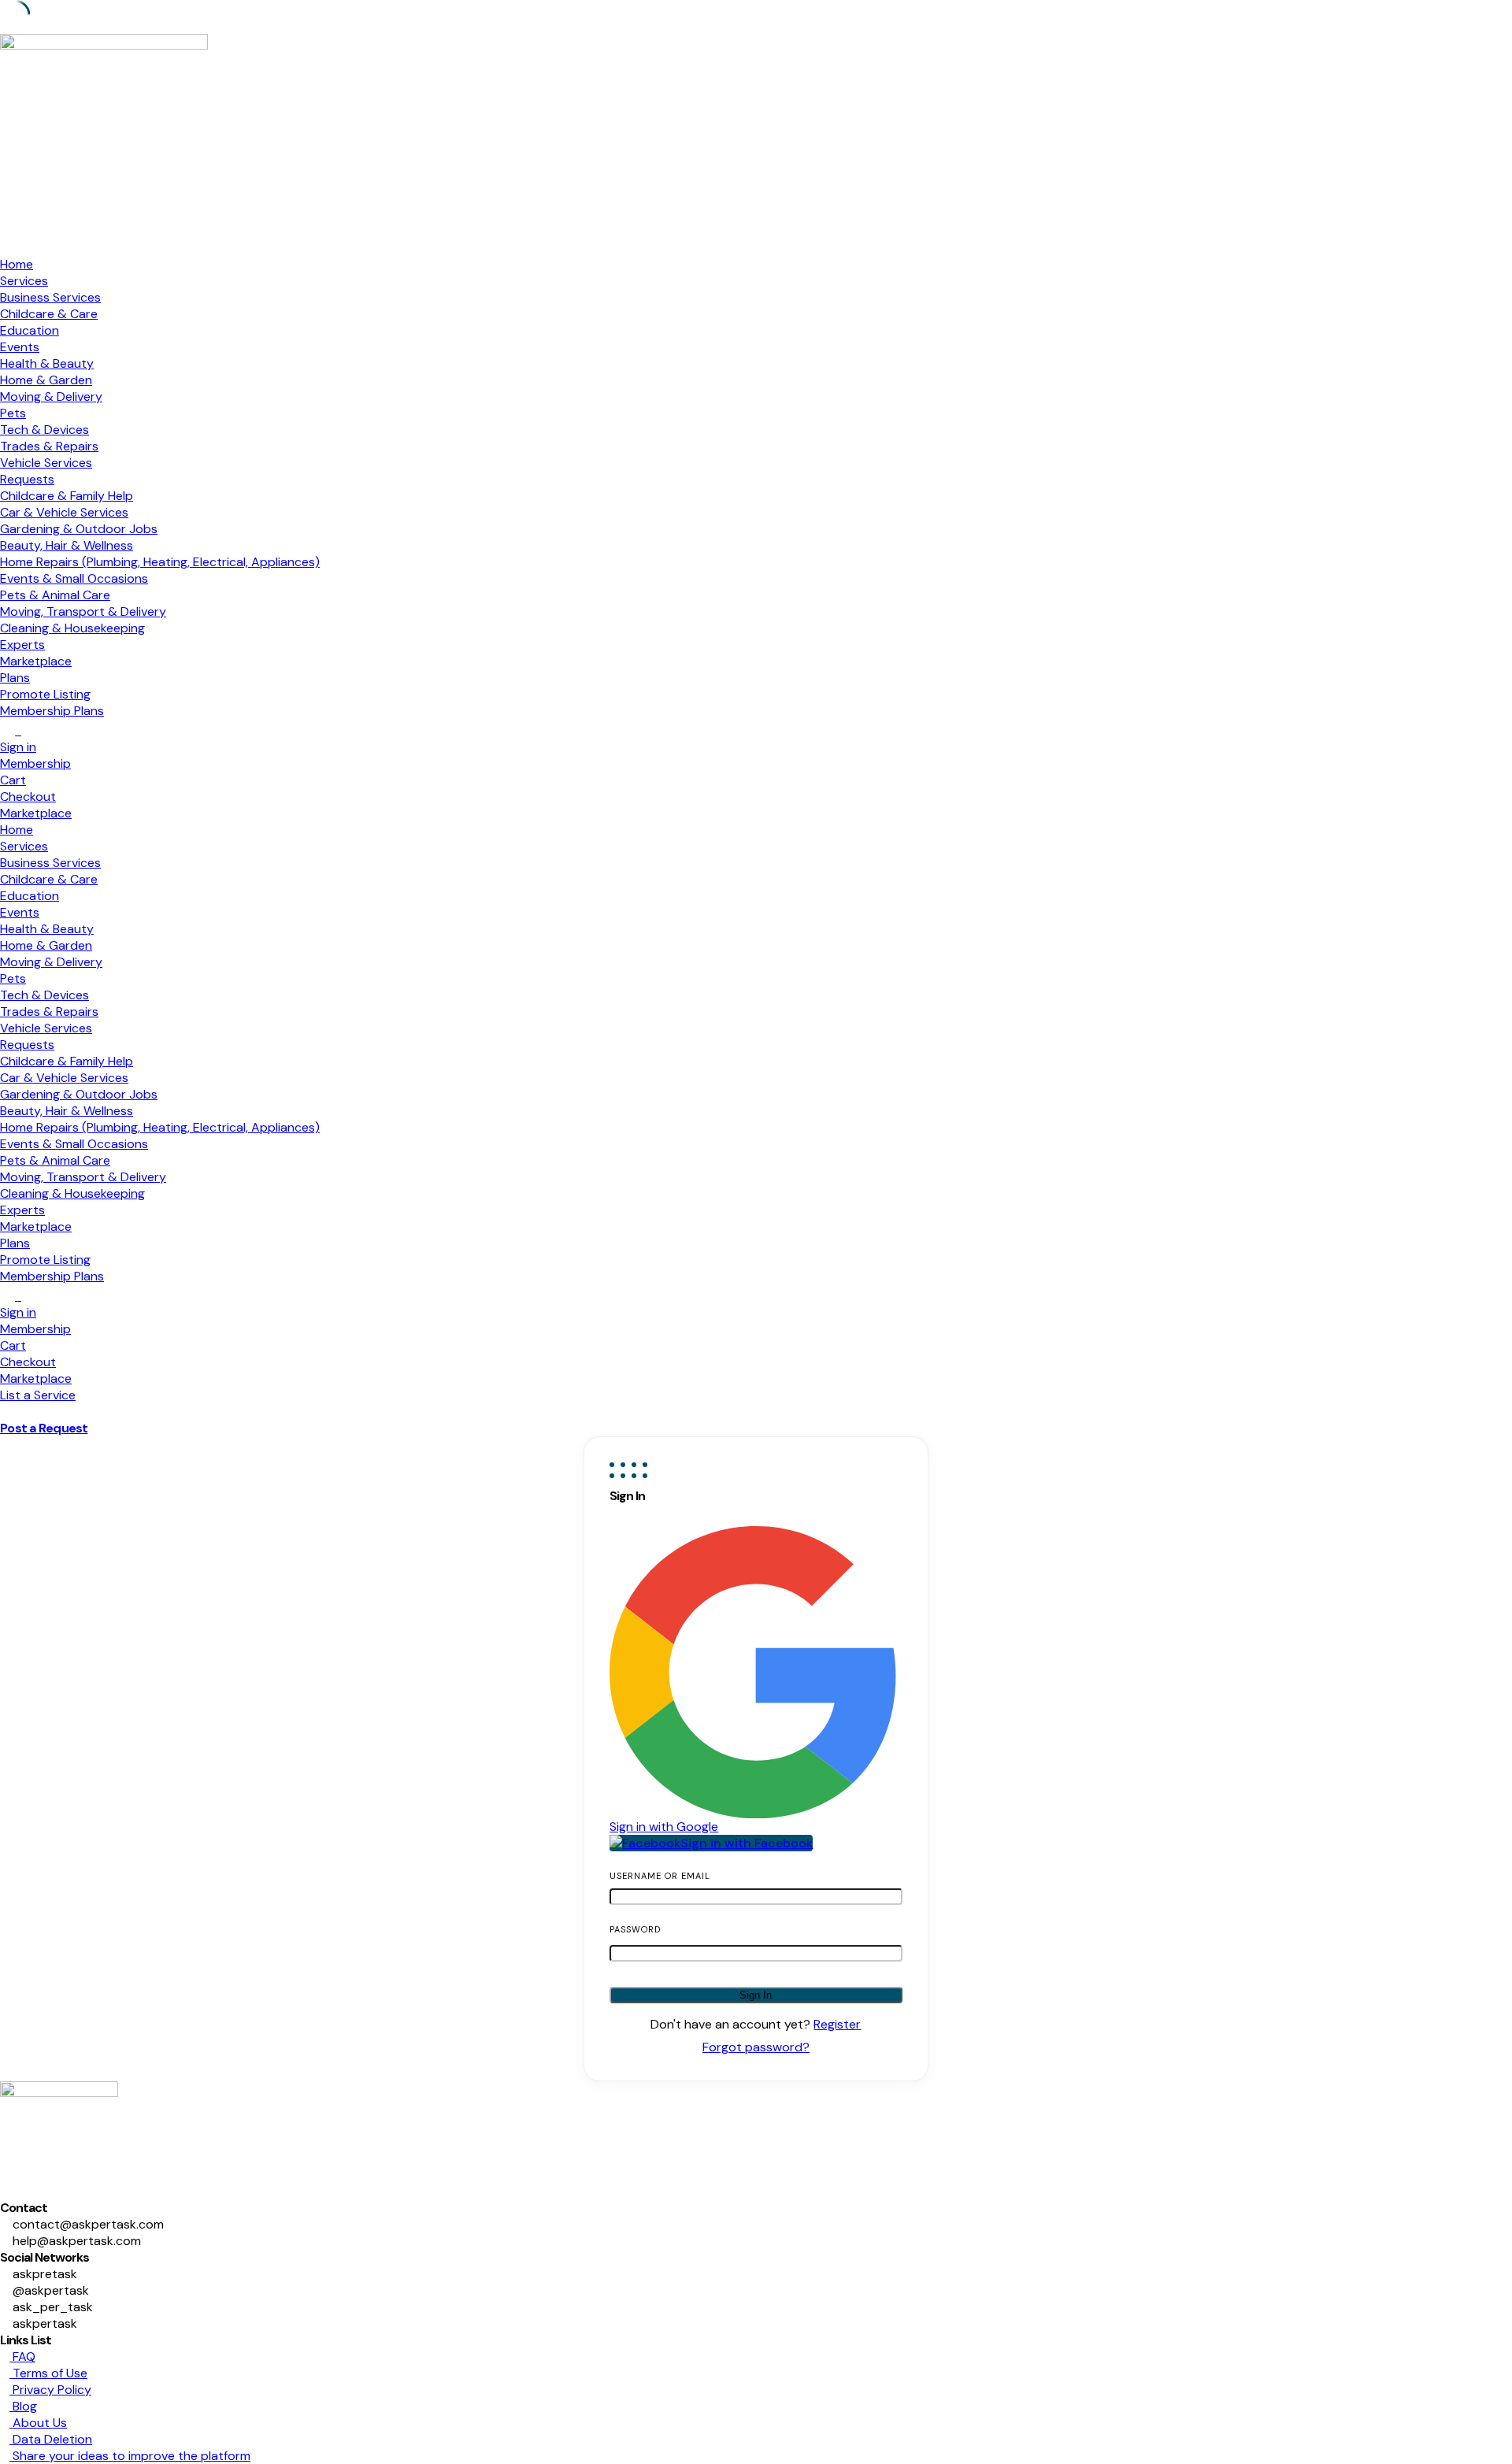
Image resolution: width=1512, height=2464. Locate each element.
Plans (15, 678)
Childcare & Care (49, 314)
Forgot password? (756, 2047)
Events (20, 347)
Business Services (50, 297)
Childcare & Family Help (67, 496)
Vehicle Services (46, 463)
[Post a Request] (5, 1412)
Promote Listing (45, 694)
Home (17, 264)
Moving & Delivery (51, 396)
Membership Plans (52, 711)
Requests (27, 479)
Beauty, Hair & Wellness (67, 545)
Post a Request (44, 1428)
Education (30, 330)
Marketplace (36, 661)
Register (837, 2024)
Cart (13, 780)
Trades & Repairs (49, 446)
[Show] (888, 1951)
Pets (13, 413)
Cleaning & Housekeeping (72, 628)
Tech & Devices (44, 430)
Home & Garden (46, 380)
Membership (35, 763)
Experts (22, 645)
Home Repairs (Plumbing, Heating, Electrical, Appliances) (160, 562)
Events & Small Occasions (74, 578)
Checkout (28, 797)
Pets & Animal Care (55, 595)
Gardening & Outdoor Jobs (79, 529)
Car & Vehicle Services (64, 512)
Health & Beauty (47, 363)
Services (24, 281)
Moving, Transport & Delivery (83, 611)
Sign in (18, 747)
